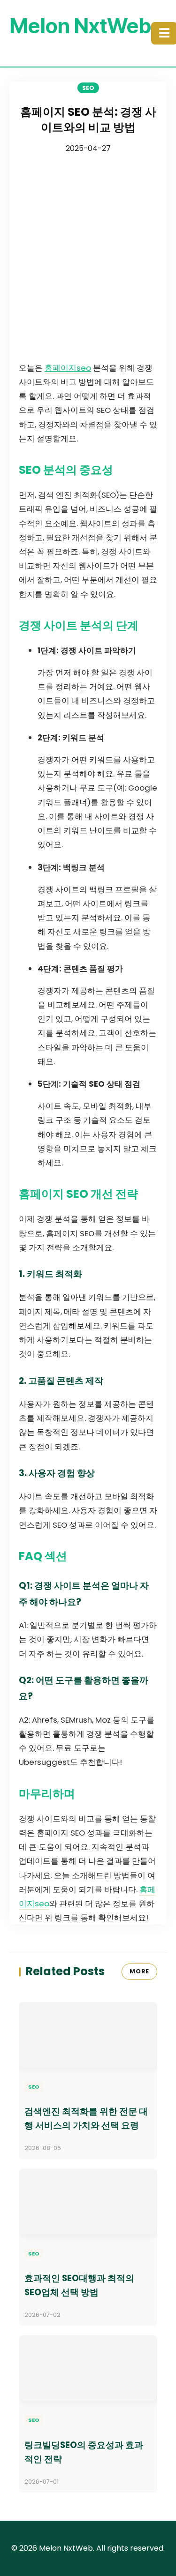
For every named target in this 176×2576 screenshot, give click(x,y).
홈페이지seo (68, 368)
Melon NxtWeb (80, 26)
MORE (139, 1971)
